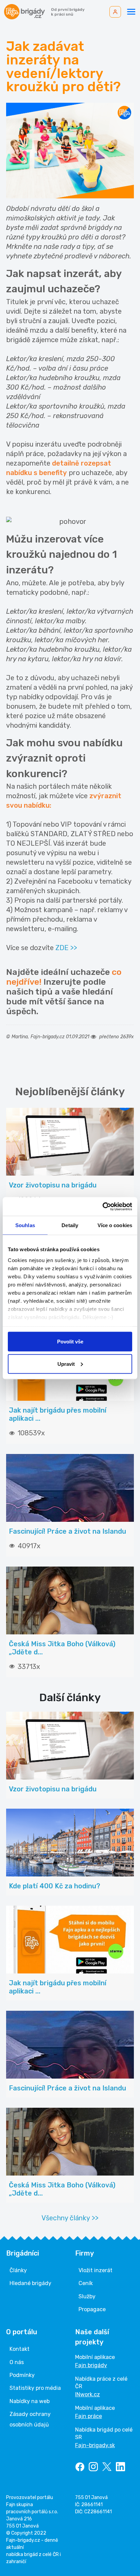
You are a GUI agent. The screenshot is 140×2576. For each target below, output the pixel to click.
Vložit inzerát (95, 2270)
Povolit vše (70, 1342)
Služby (87, 2296)
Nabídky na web (30, 2401)
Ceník (86, 2283)
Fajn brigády (91, 2365)
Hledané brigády (30, 2283)
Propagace (92, 2309)
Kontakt (20, 2349)
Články (18, 2270)
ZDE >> (66, 948)
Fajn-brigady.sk (95, 2445)
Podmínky (22, 2375)
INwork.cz (87, 2394)
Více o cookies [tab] (115, 1225)
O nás (17, 2362)
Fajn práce (89, 2416)
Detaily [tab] (70, 1225)
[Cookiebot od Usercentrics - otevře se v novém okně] (102, 1206)
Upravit (66, 1364)
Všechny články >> (70, 2218)
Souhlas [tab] (25, 1225)
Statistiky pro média (35, 2388)
